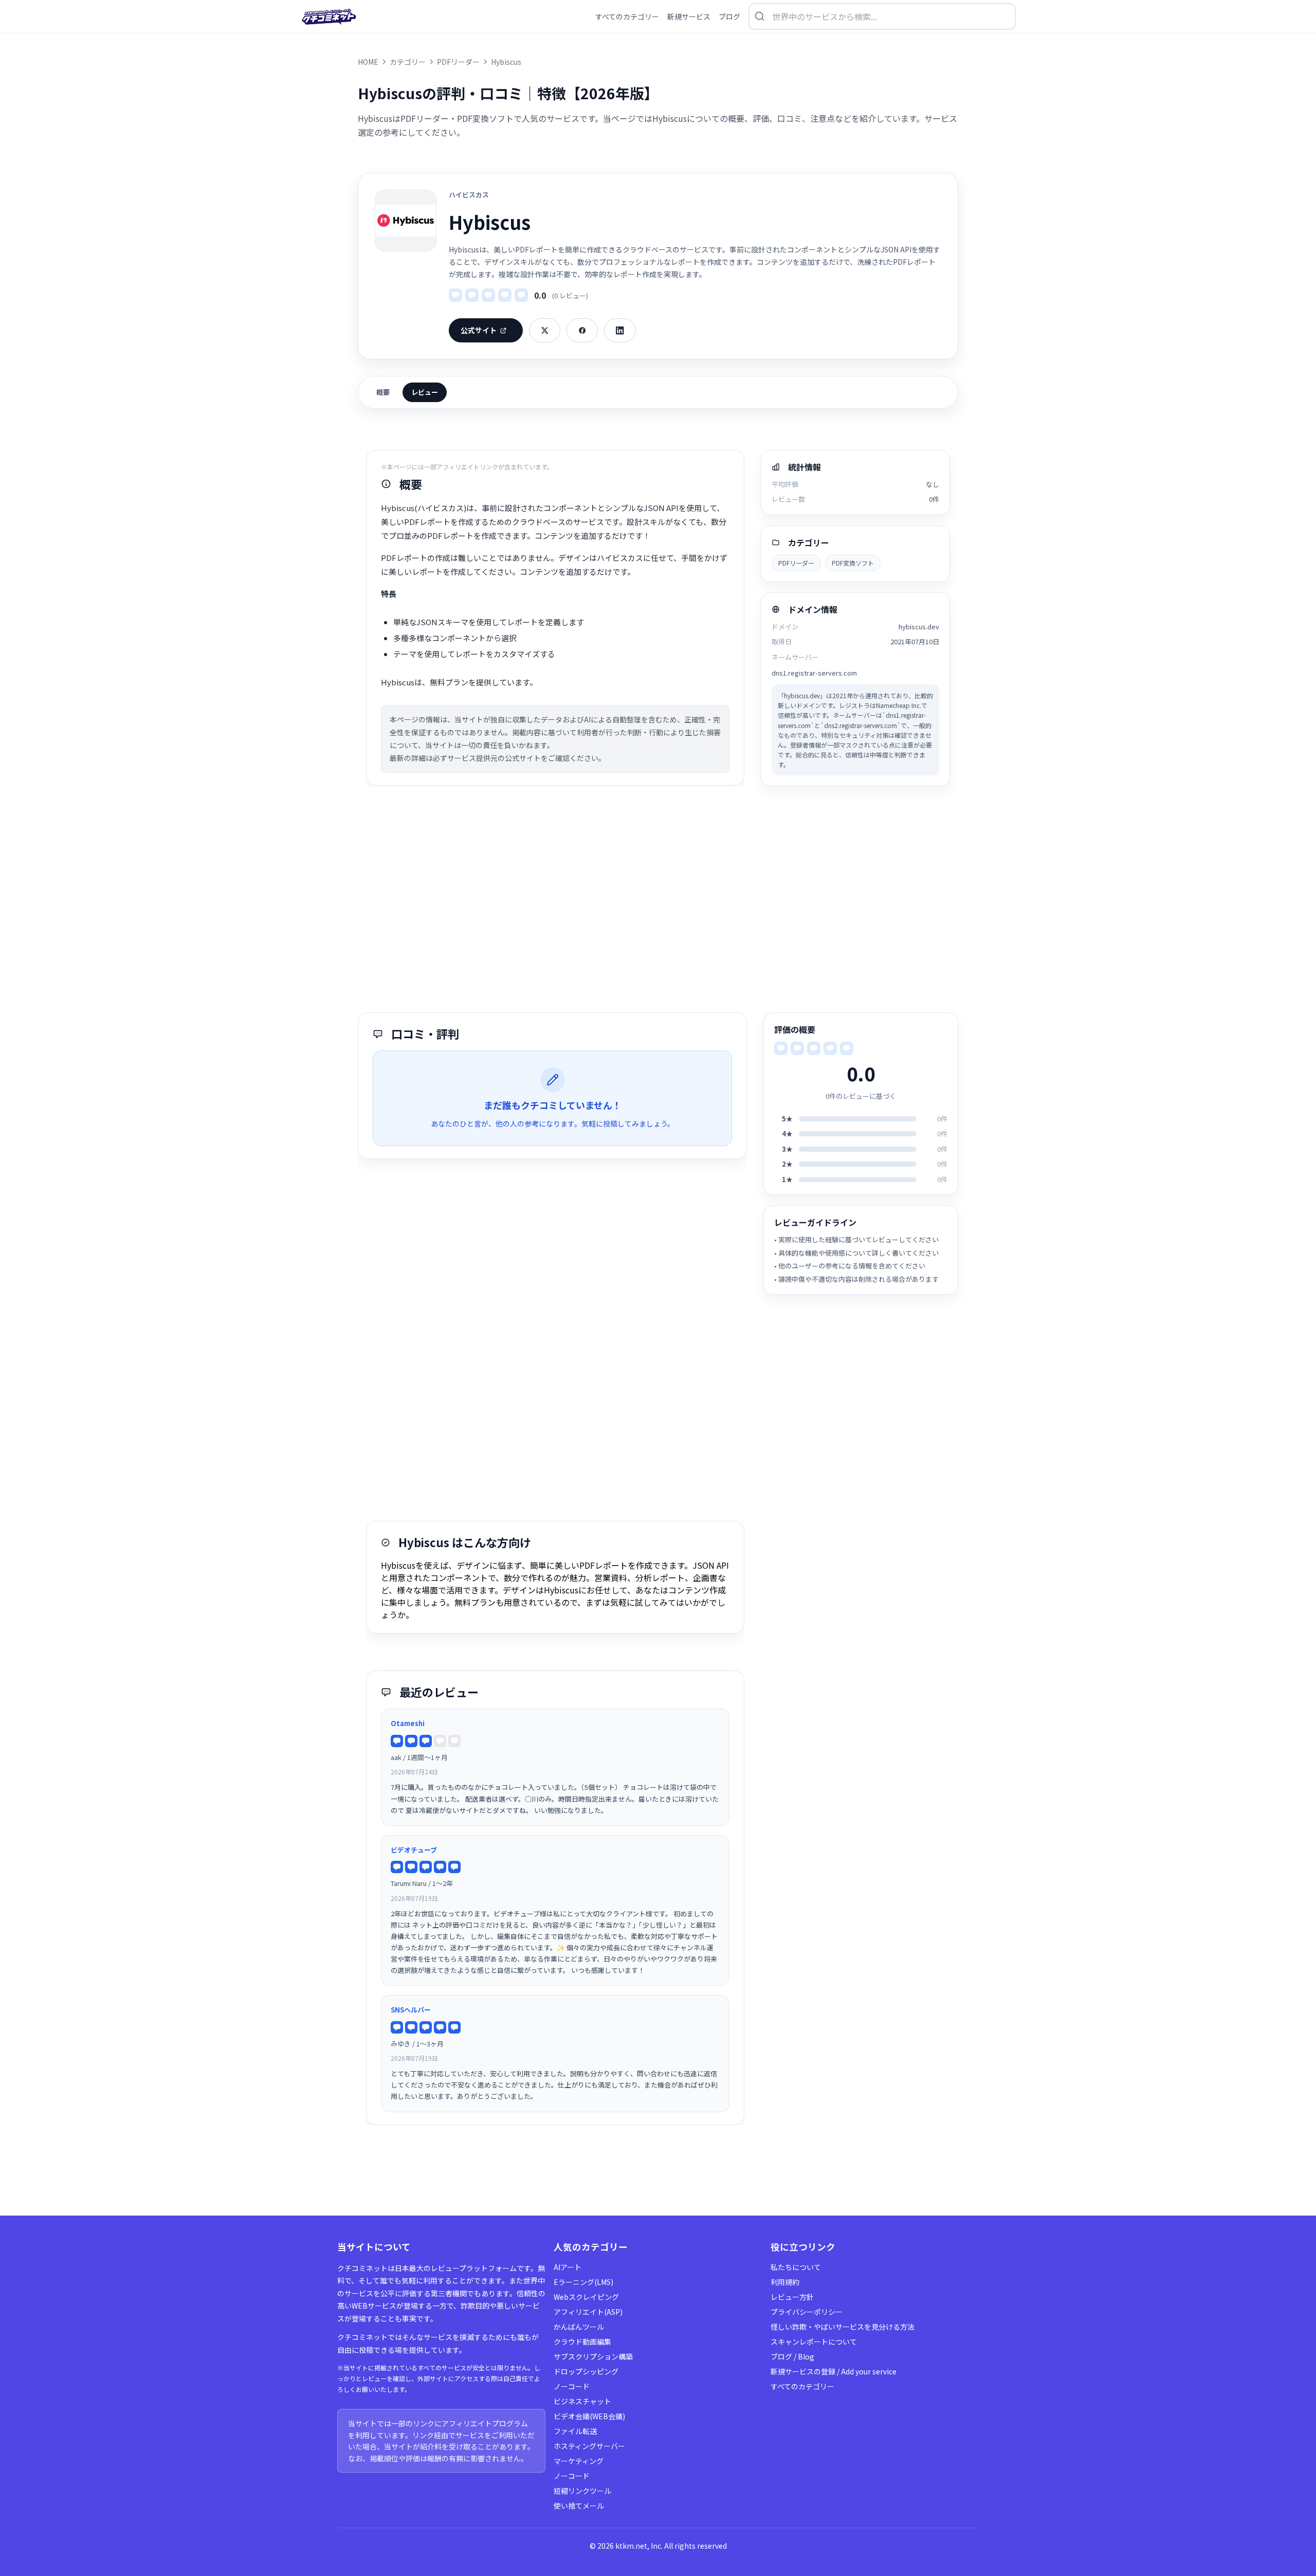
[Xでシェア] (545, 330)
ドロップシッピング (586, 2371)
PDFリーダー (796, 563)
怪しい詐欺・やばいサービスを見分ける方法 (843, 2327)
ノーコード (572, 2386)
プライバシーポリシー (807, 2312)
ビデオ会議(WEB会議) (589, 2416)
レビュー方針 (792, 2297)
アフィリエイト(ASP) (588, 2312)
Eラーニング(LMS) (583, 2282)
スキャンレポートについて (814, 2342)
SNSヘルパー (411, 2010)
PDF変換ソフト (853, 563)
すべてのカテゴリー (802, 2386)
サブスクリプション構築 (593, 2356)
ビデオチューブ (414, 1850)
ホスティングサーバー (589, 2446)
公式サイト (479, 330)
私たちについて (796, 2267)
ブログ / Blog (792, 2356)
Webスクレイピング (586, 2297)
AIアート (568, 2267)
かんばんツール (579, 2327)
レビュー (425, 392)
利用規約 (785, 2282)
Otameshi (408, 1723)
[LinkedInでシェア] (620, 330)
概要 (383, 392)
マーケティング (579, 2461)
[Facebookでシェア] (582, 330)
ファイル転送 (575, 2431)
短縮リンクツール (582, 2491)
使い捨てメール (579, 2506)
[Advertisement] (658, 899)
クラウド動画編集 (582, 2342)
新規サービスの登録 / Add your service (834, 2371)
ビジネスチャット (582, 2401)
